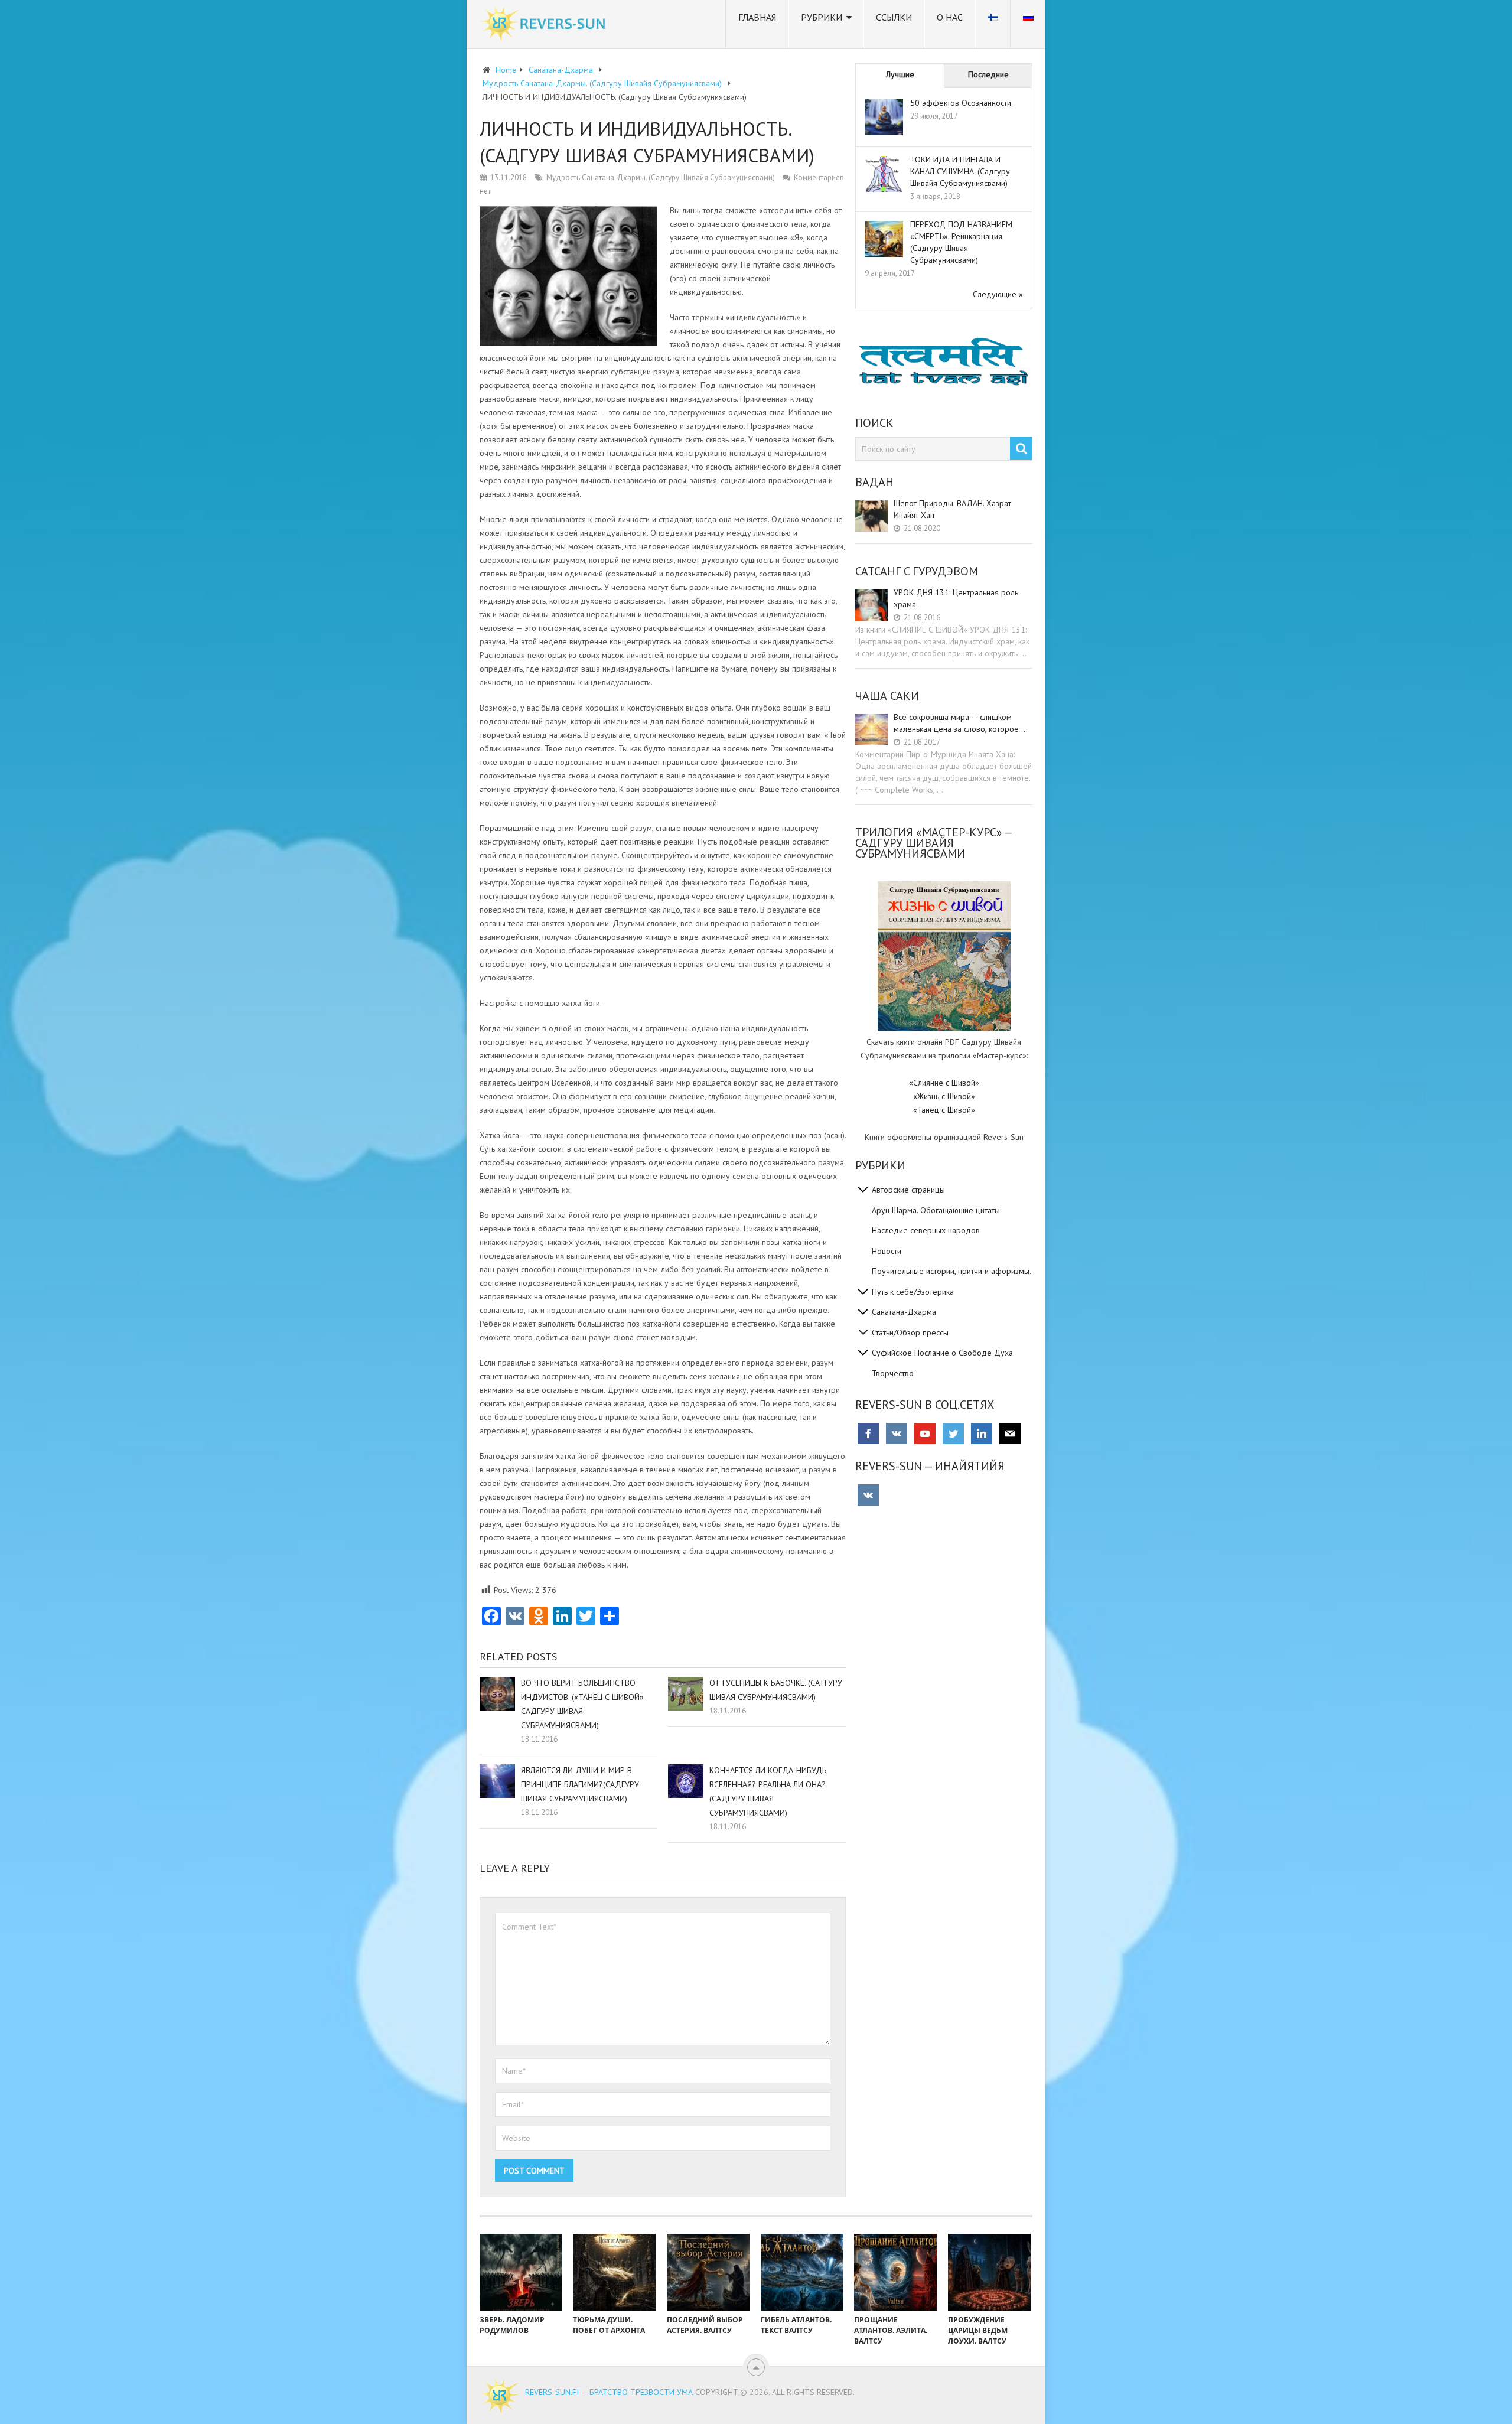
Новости (887, 1251)
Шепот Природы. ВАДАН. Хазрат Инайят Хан (952, 509)
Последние (988, 74)
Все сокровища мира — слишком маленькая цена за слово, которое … (961, 723)
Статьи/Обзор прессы (910, 1332)
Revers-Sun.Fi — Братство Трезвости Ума (609, 2392)
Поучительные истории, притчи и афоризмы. (951, 1271)
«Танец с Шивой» (944, 1110)
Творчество (893, 1373)
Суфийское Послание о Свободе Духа (942, 1353)
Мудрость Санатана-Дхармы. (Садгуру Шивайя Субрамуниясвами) (661, 177)
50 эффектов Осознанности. (962, 103)
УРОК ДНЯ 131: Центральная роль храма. (956, 598)
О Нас (950, 17)
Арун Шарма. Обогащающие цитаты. (937, 1210)
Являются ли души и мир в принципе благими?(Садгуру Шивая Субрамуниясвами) (580, 1784)
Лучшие (900, 74)
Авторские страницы (908, 1190)
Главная (757, 17)
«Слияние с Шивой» (944, 1083)
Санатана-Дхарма (904, 1312)
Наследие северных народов (926, 1230)
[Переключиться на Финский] (993, 24)
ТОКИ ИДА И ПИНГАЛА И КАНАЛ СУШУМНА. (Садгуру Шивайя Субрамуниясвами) (960, 171)
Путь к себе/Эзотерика (913, 1292)
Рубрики (822, 17)
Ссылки (894, 17)
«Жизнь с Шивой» (944, 1096)
